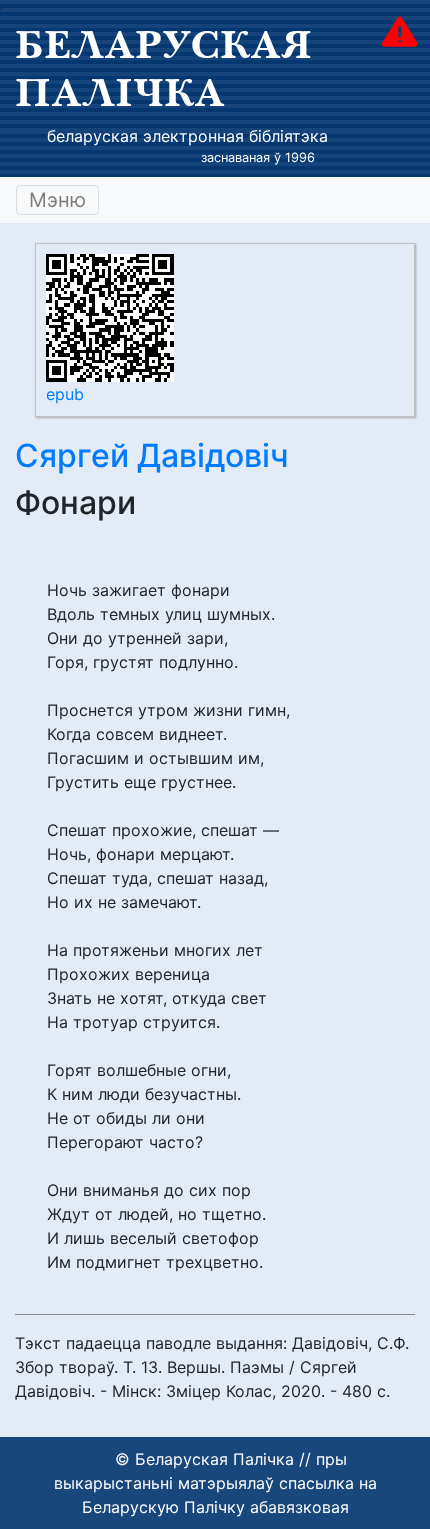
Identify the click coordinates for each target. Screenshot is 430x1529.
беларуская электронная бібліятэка (187, 136)
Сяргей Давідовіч (152, 455)
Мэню (57, 200)
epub (65, 394)
